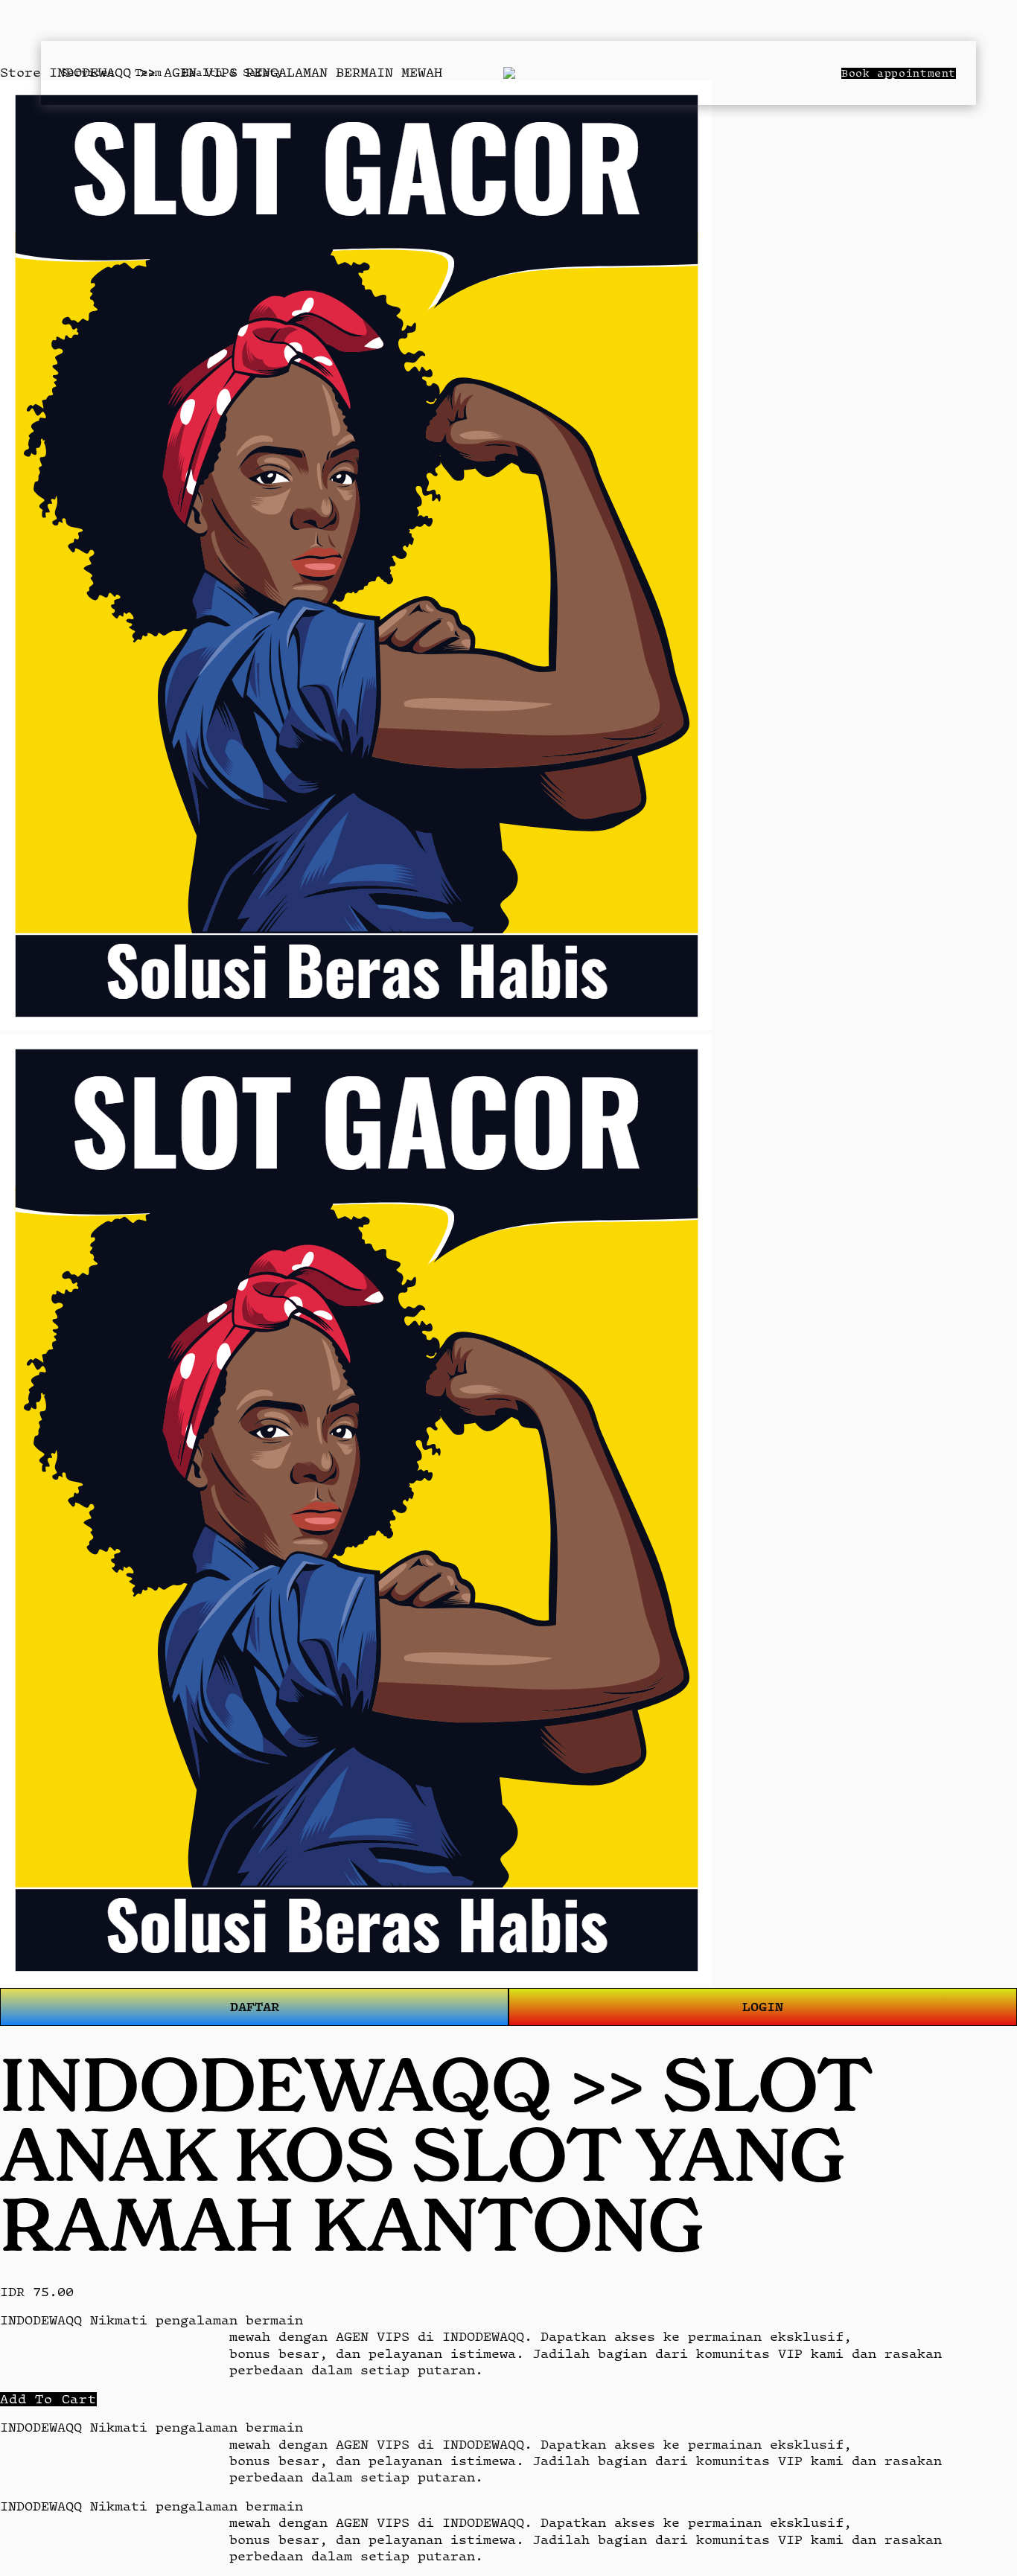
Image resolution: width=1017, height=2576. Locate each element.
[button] (48, 2399)
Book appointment (899, 73)
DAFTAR (255, 2006)
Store (20, 72)
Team (148, 72)
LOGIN (763, 2006)
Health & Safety (233, 72)
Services (88, 72)
